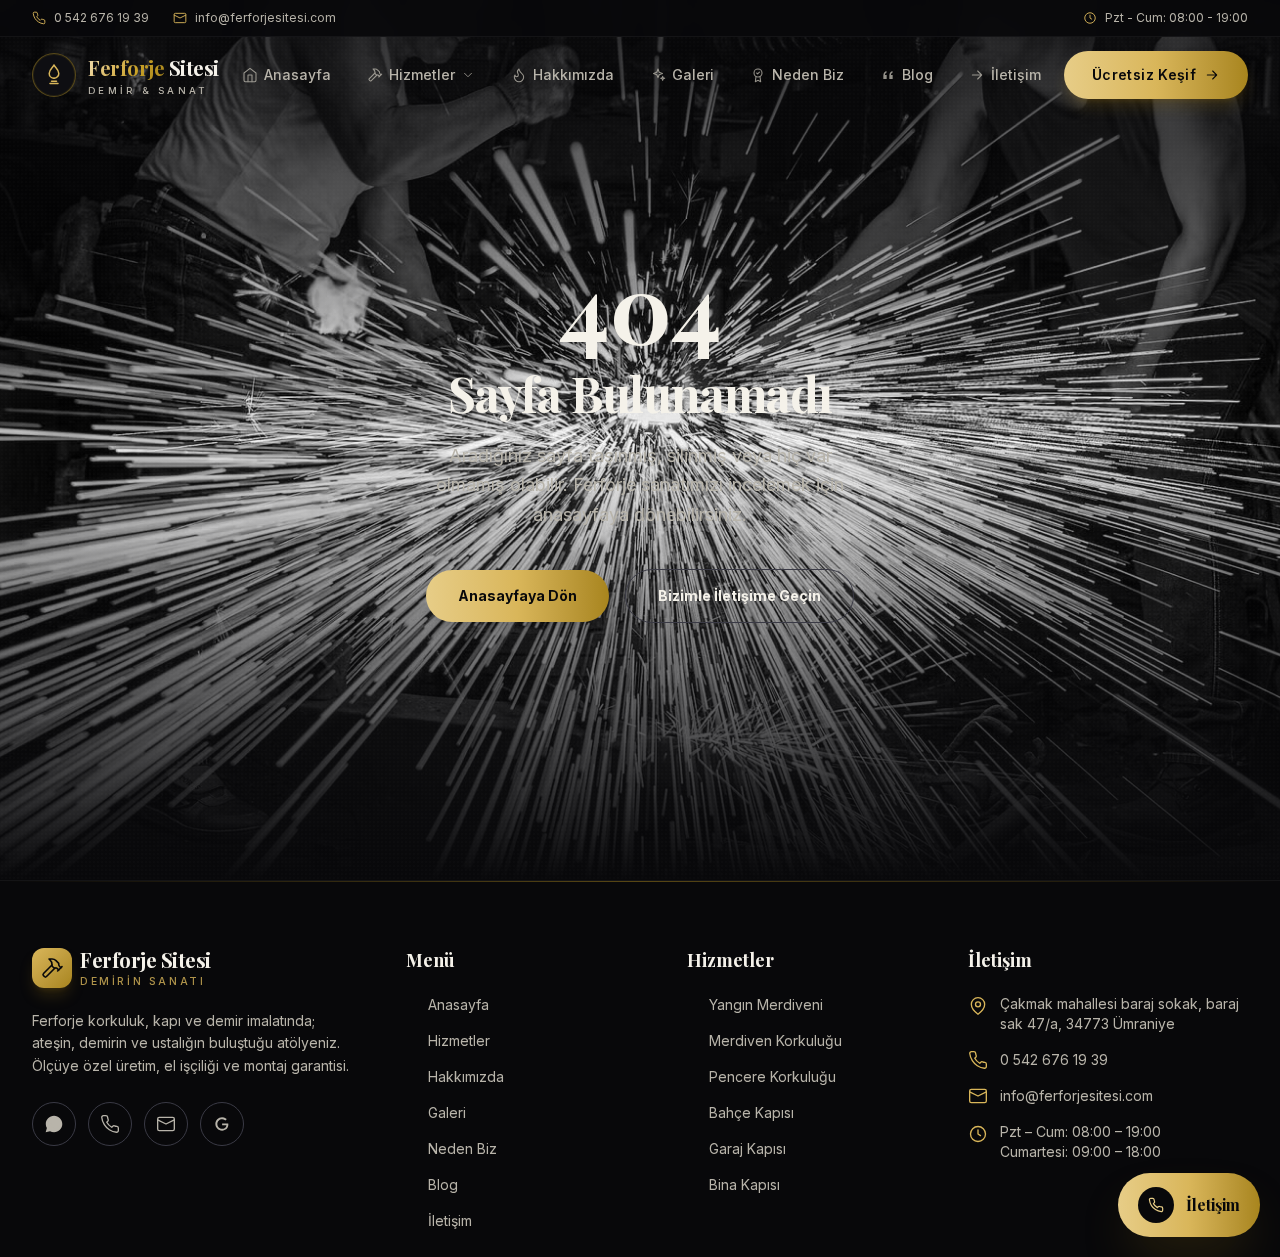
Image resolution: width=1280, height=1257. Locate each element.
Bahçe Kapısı (751, 1112)
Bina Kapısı (744, 1184)
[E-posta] (166, 1124)
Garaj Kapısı (747, 1148)
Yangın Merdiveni (766, 1004)
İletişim (1016, 74)
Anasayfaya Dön (517, 595)
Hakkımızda (573, 74)
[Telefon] (110, 1124)
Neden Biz (808, 74)
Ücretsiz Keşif (1144, 74)
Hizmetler (422, 74)
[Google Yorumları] (222, 1124)
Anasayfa (297, 74)
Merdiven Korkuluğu (775, 1040)
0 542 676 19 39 (101, 17)
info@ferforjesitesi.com (265, 17)
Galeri (693, 74)
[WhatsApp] (54, 1124)
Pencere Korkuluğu (772, 1076)
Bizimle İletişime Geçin (739, 595)
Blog (917, 74)
